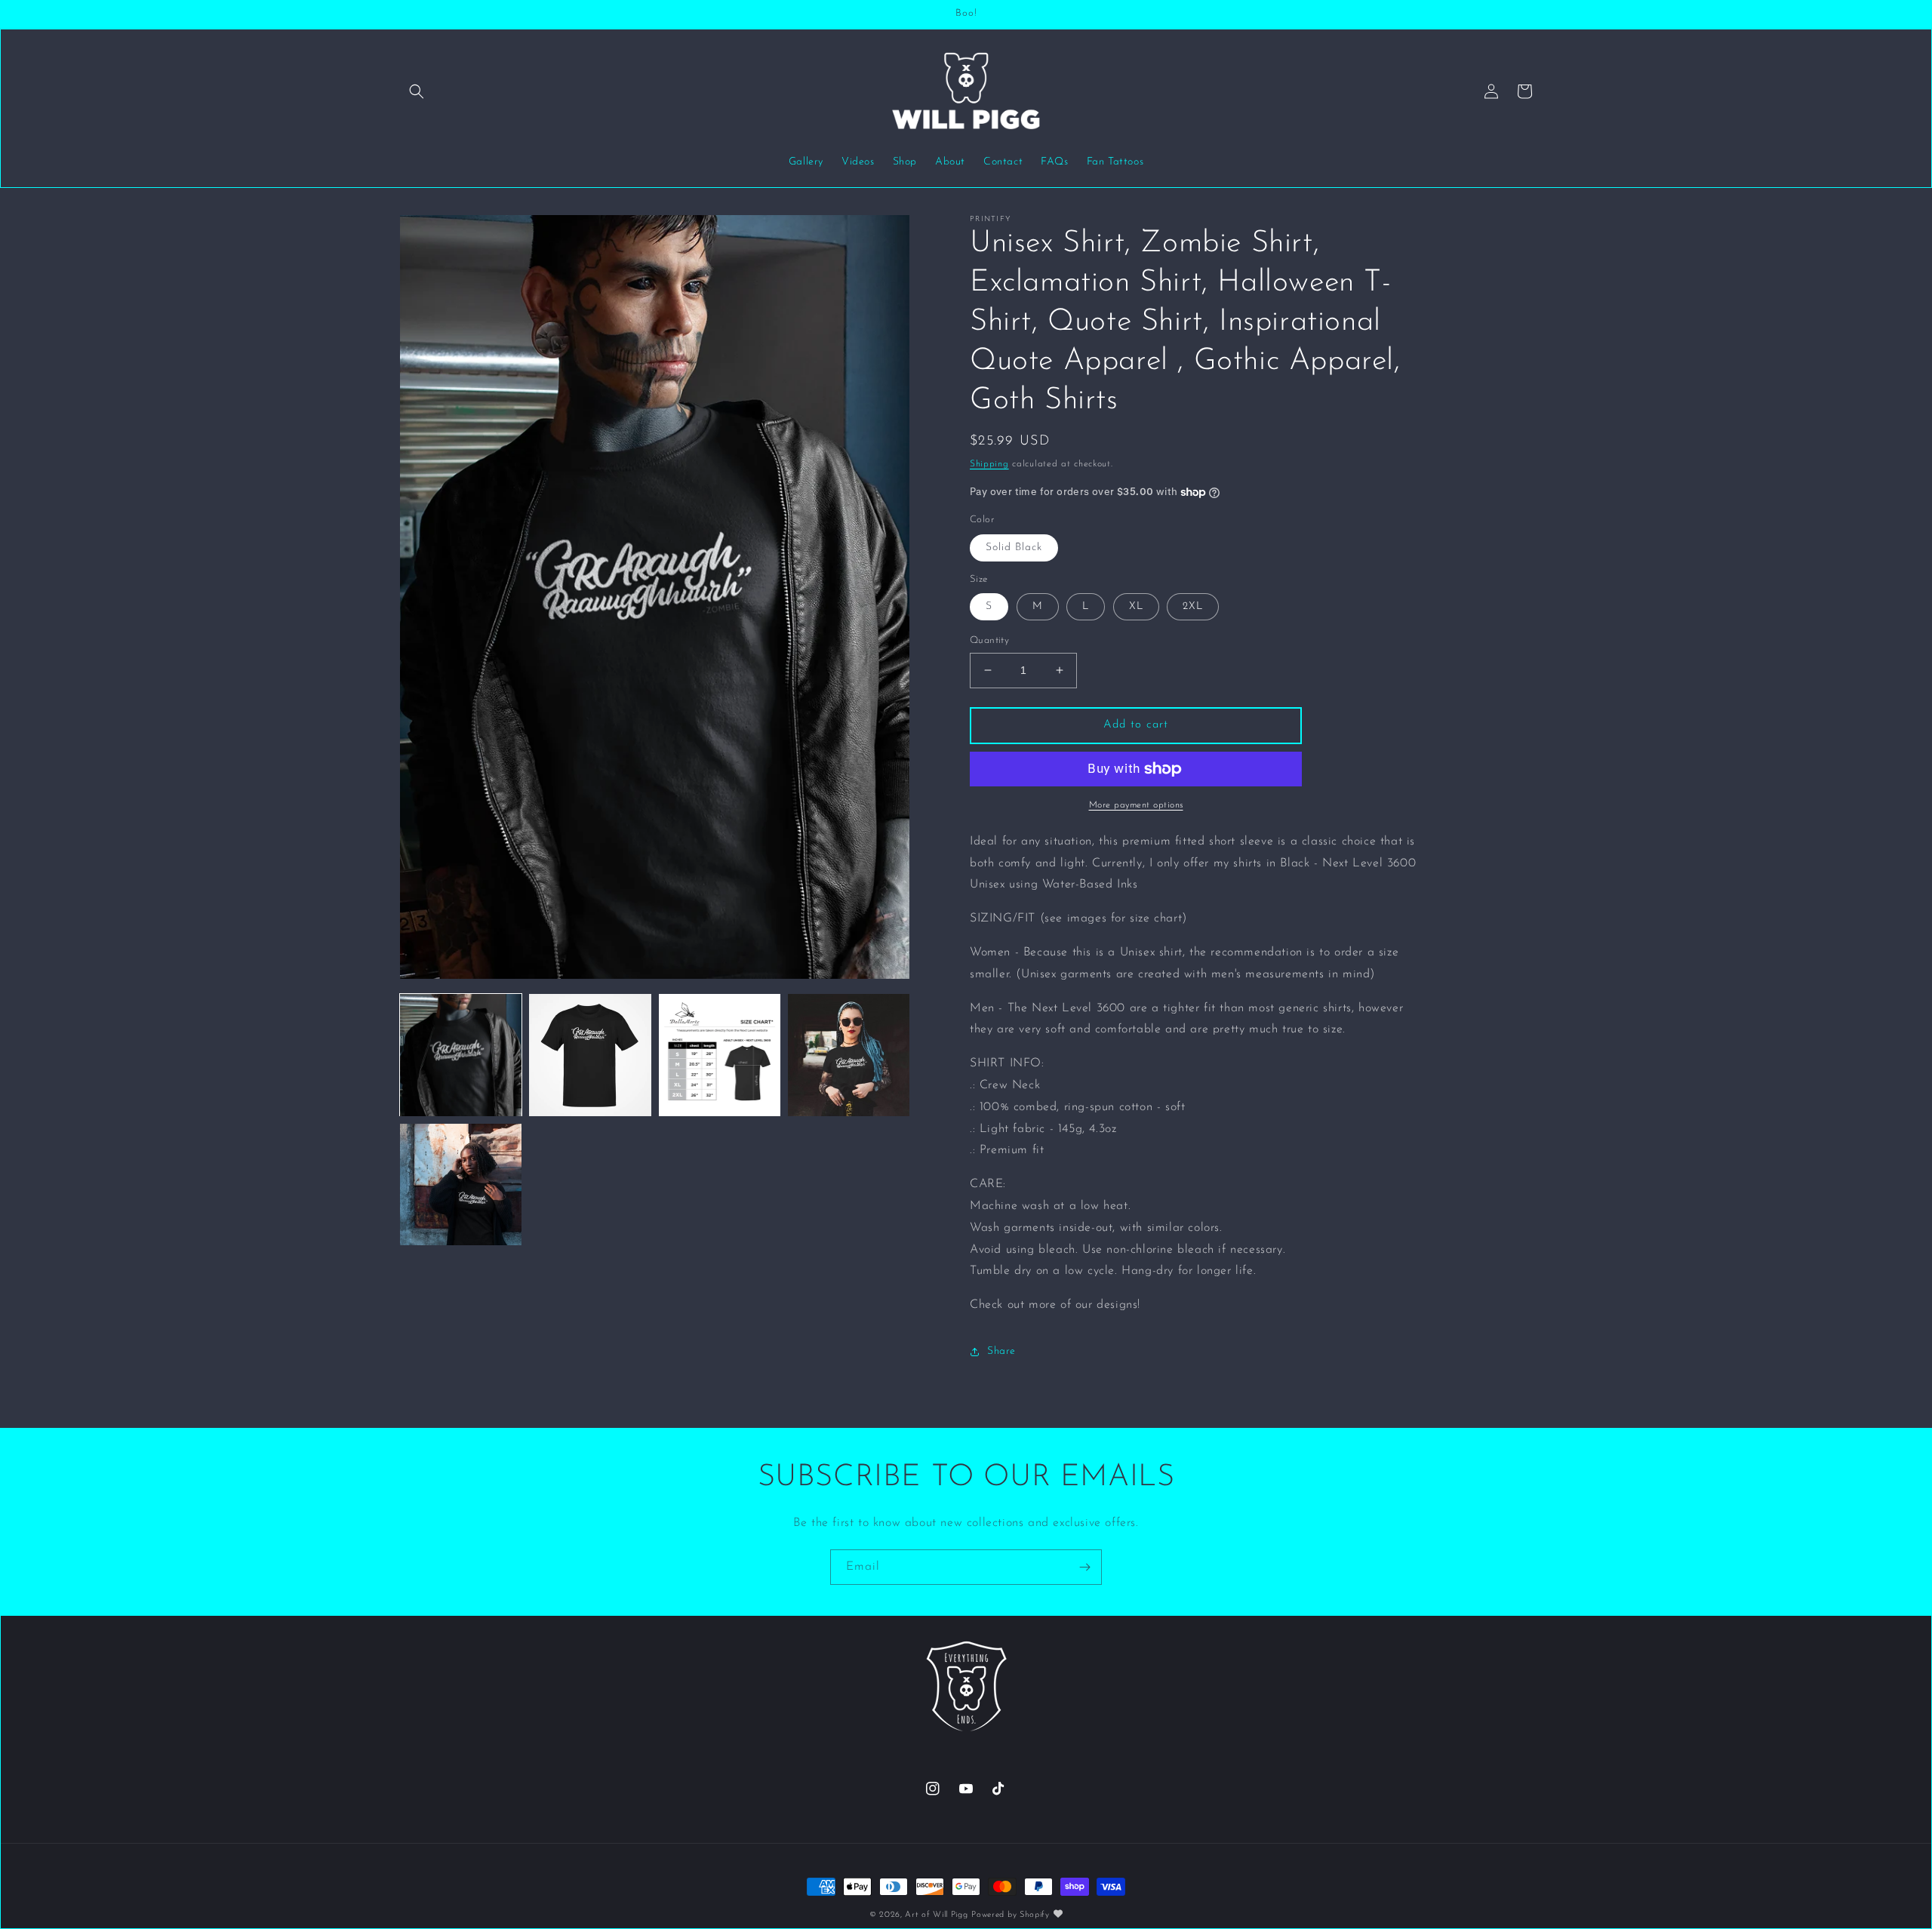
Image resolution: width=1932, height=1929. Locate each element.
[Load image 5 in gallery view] (461, 1184)
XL (1136, 606)
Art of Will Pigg (936, 1915)
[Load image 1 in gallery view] (461, 1055)
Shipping (989, 464)
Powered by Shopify (1011, 1915)
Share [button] (1001, 1351)
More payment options (1136, 805)
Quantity (989, 640)
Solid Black (1014, 548)
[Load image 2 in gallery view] (590, 1055)
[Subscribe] (1084, 1567)
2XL (1193, 606)
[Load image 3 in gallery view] (720, 1055)
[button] (417, 91)
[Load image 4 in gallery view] (849, 1055)
